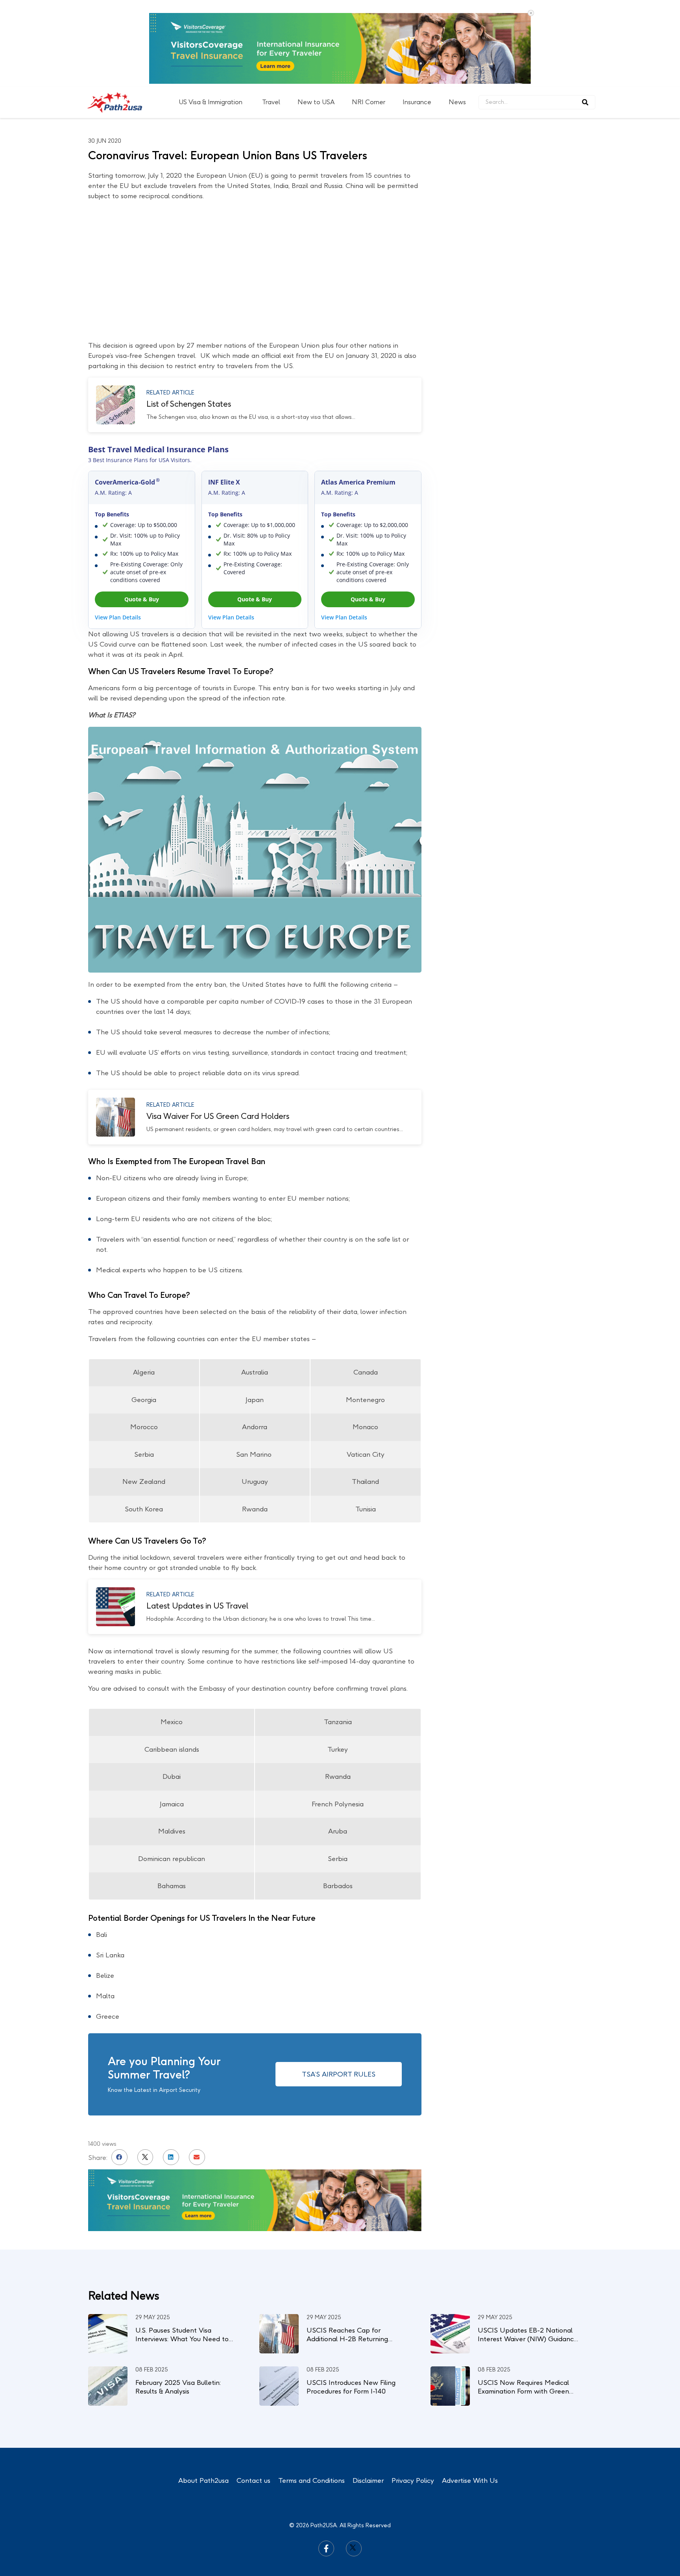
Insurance (417, 16)
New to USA (316, 16)
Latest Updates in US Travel (197, 1519)
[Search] (585, 16)
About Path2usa (203, 2394)
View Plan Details (118, 531)
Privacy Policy (413, 2394)
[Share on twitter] (145, 2071)
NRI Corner (369, 16)
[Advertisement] (533, 142)
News (457, 16)
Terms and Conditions (311, 2394)
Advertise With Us (470, 2394)
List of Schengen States (189, 317)
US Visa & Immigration (211, 16)
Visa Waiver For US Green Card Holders (218, 1030)
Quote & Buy (142, 513)
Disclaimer (368, 2394)
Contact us (253, 2394)
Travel (271, 16)
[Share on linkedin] (171, 2071)
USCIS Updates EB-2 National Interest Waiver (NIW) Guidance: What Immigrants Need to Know (528, 2252)
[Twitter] (354, 2462)
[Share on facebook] (119, 2071)
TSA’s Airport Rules (339, 1988)
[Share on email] (197, 2071)
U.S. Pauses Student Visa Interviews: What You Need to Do (182, 2252)
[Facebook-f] (326, 2462)
